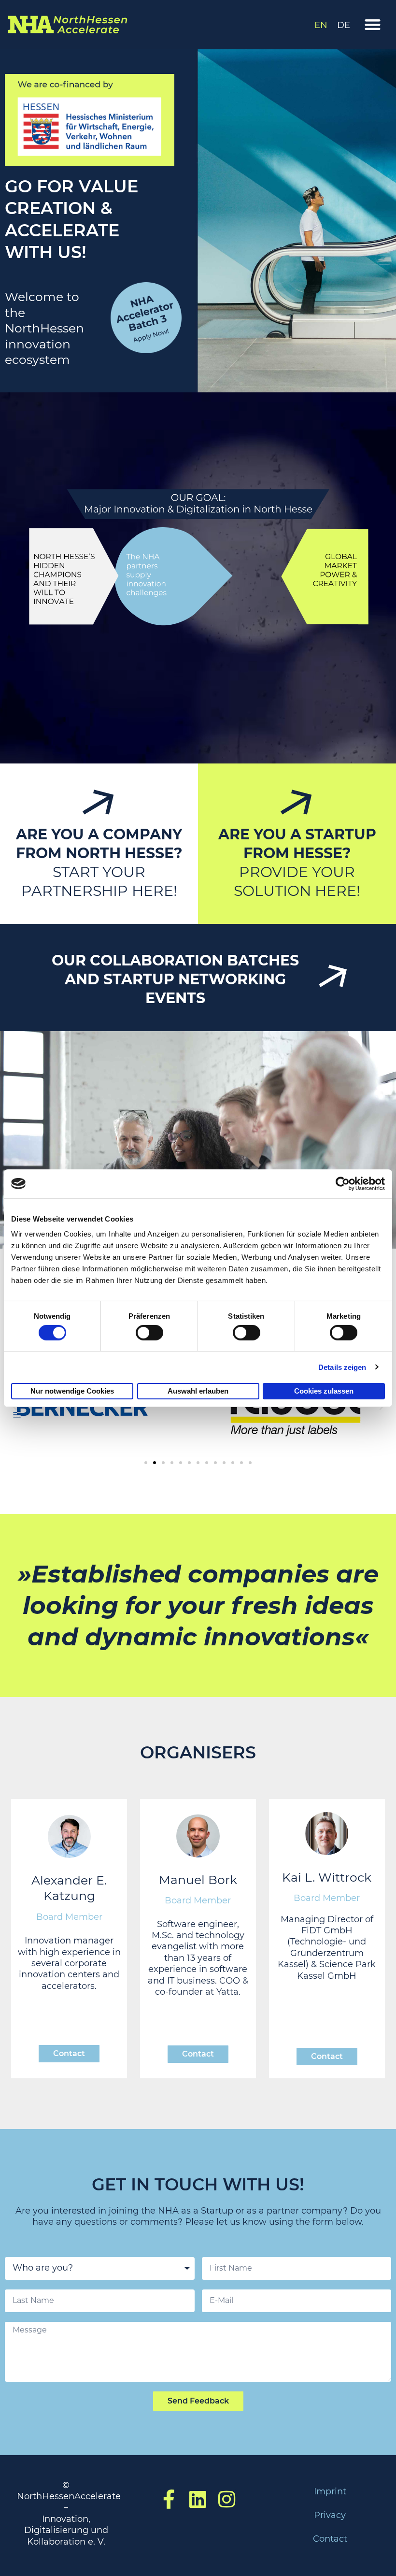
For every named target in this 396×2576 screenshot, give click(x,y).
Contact (330, 2539)
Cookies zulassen (324, 1391)
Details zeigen (342, 1367)
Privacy (330, 2515)
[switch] (149, 1333)
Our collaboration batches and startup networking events (175, 979)
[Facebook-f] (169, 2499)
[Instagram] (227, 2499)
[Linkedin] (198, 2499)
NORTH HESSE (120, 853)
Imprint (330, 2491)
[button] (373, 25)
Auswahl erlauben (198, 1391)
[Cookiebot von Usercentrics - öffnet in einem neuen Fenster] (343, 1183)
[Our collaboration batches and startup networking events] (333, 978)
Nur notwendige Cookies (72, 1391)
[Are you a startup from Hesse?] (297, 804)
